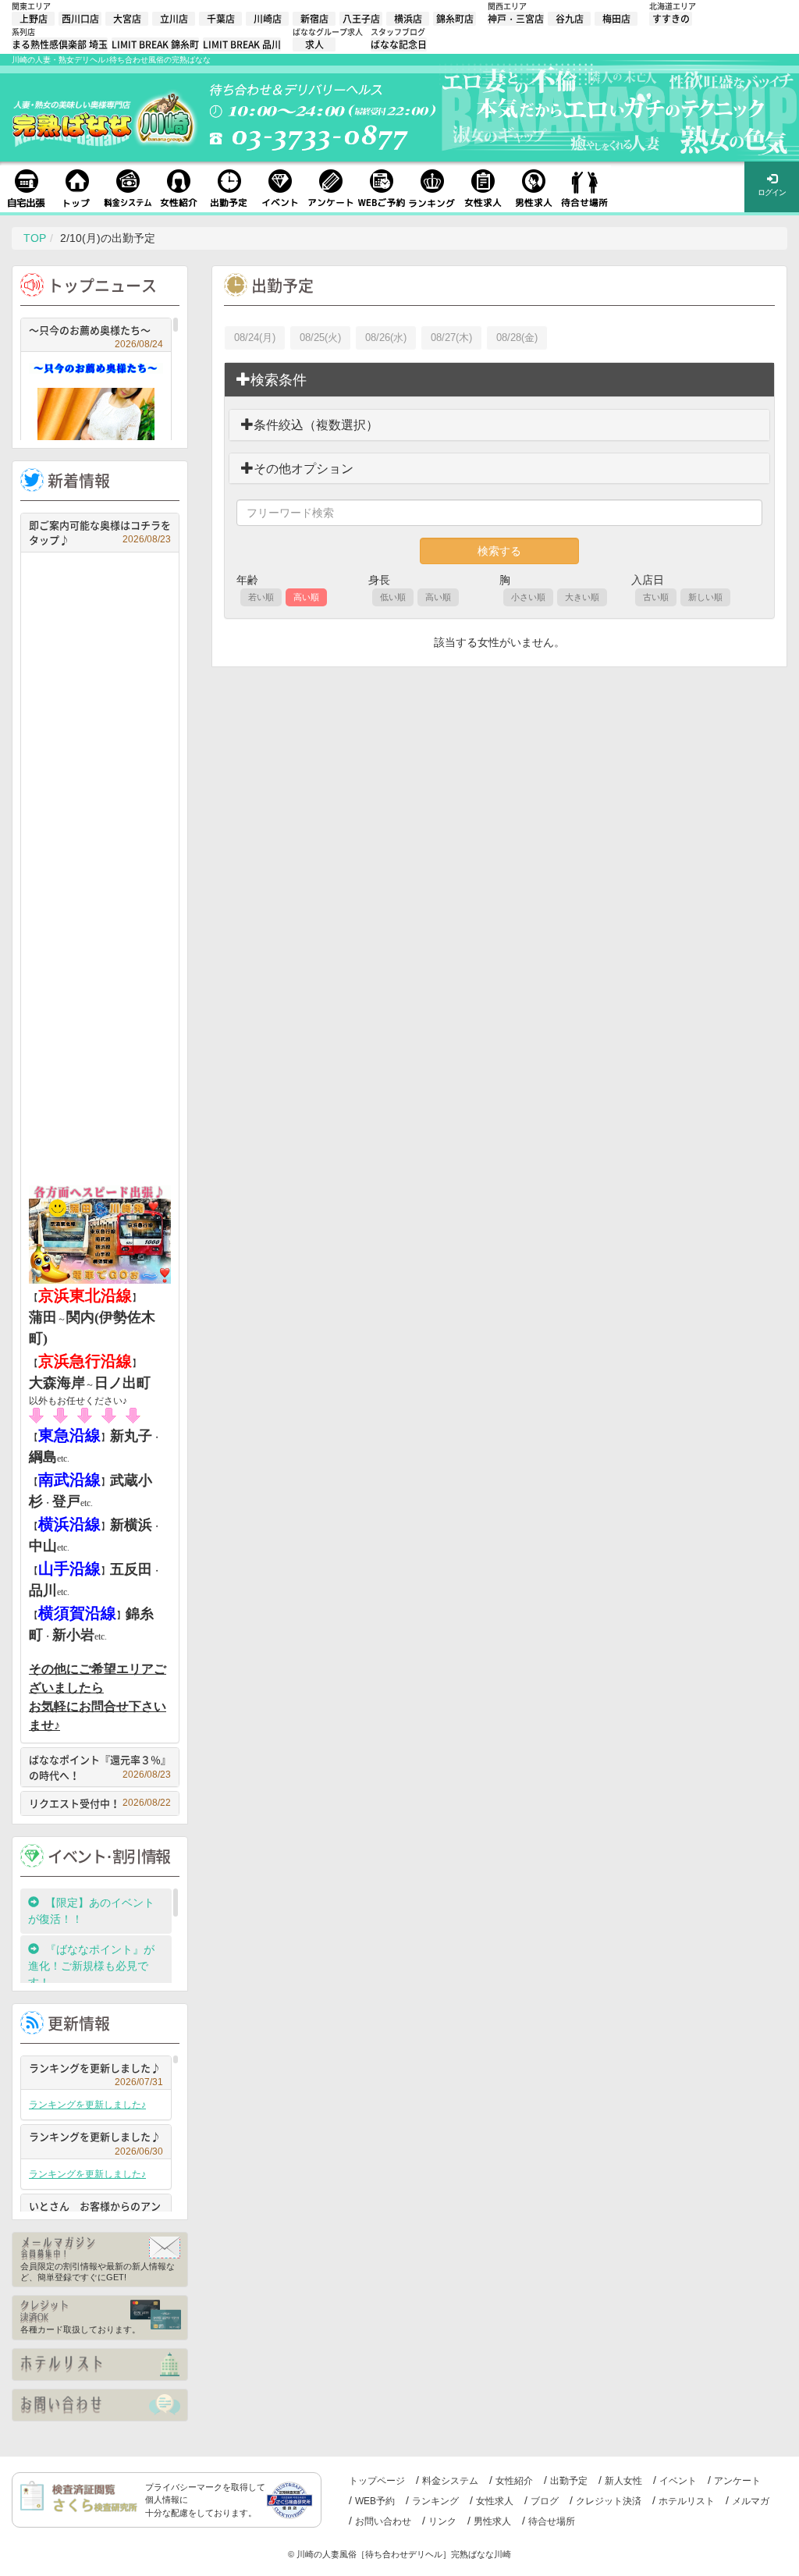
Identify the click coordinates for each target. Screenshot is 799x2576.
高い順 (306, 597)
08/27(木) (451, 338)
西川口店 (80, 19)
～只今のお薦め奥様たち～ (96, 332)
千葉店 (221, 19)
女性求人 (495, 2501)
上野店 (34, 19)
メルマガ (751, 2501)
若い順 (261, 597)
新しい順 (705, 597)
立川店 (174, 19)
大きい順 (582, 597)
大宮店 (127, 19)
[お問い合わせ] (100, 2405)
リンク (442, 2521)
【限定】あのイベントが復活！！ (91, 1911)
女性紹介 (514, 2481)
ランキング (435, 2501)
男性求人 (492, 2521)
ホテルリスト (687, 2501)
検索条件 (279, 380)
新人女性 (623, 2481)
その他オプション (304, 469)
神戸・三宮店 (516, 19)
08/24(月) (255, 338)
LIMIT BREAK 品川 (242, 44)
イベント (678, 2481)
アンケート (737, 2481)
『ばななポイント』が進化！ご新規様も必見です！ (91, 1966)
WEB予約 (375, 2501)
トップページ (377, 2481)
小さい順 (528, 597)
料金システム (450, 2481)
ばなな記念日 (399, 44)
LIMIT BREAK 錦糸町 (155, 44)
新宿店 (314, 19)
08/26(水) (386, 338)
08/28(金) (517, 338)
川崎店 (268, 19)
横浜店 (408, 19)
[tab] (499, 380)
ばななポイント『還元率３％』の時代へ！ (100, 1767)
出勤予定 (569, 2481)
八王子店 (361, 19)
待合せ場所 (552, 2521)
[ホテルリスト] (100, 2365)
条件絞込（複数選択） (316, 425)
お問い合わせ (383, 2521)
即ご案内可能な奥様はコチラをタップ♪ (100, 533)
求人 (314, 44)
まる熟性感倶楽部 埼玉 (60, 44)
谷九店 (570, 19)
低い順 (393, 597)
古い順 (656, 597)
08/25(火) (320, 338)
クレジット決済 (609, 2501)
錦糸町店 (455, 19)
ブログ (545, 2501)
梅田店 (616, 19)
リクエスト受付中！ (100, 1803)
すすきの (671, 19)
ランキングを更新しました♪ (96, 2070)
